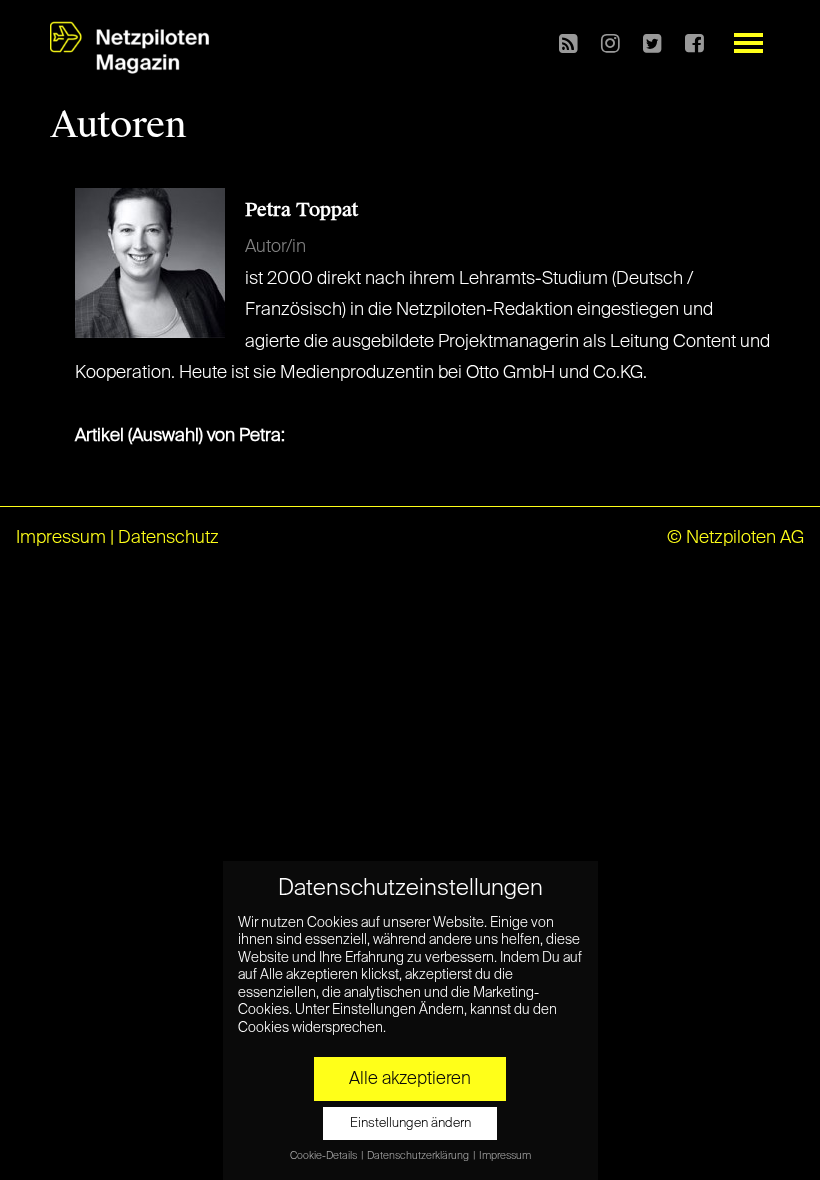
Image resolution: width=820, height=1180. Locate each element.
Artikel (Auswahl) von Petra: (180, 436)
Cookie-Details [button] (324, 1156)
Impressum (61, 538)
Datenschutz (168, 538)
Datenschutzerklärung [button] (419, 1156)
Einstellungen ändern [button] (410, 1123)
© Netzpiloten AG (735, 538)
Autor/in (275, 247)
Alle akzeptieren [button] (410, 1079)
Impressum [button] (505, 1156)
